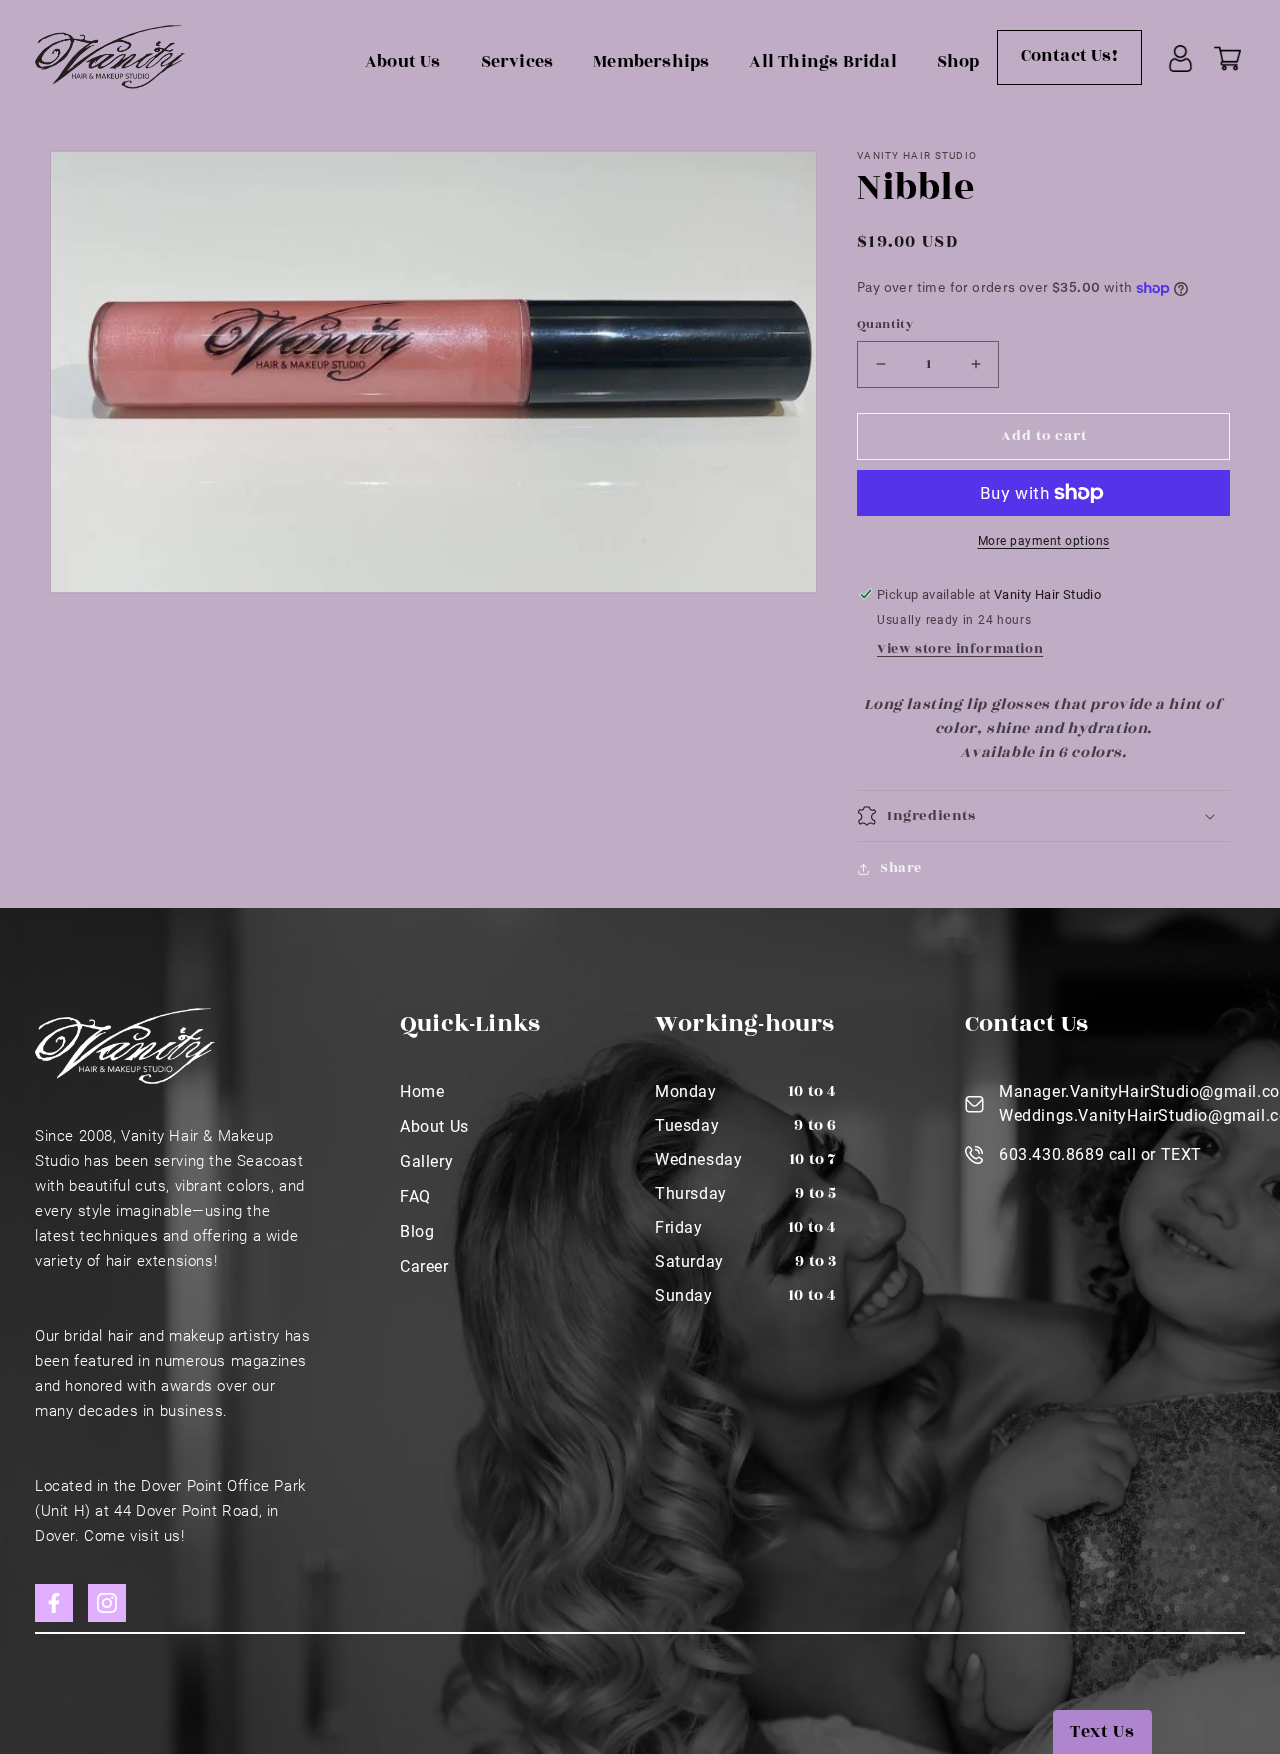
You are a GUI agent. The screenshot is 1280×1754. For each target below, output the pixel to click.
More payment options (1044, 541)
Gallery (426, 1161)
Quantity (885, 324)
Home (422, 1091)
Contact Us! (1069, 56)
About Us (403, 62)
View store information (960, 649)
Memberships (651, 62)
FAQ (415, 1196)
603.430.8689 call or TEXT (1100, 1154)
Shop (958, 62)
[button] (1043, 816)
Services (517, 62)
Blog (417, 1231)
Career (424, 1266)
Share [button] (901, 868)
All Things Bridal (822, 62)
